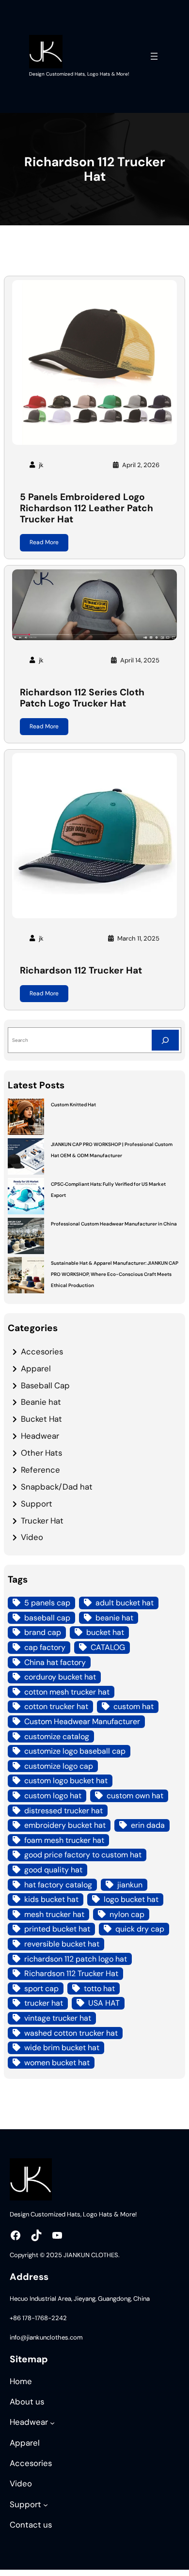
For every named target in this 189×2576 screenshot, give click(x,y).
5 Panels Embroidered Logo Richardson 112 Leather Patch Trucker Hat (87, 508)
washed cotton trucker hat (71, 2033)
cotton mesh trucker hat (67, 1692)
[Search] (165, 1040)
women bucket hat (57, 2063)
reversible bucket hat (62, 1944)
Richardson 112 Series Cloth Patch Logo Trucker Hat (82, 698)
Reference (40, 1470)
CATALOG (108, 1647)
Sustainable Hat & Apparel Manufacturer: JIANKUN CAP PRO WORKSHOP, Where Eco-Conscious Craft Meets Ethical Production (115, 1274)
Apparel (36, 1368)
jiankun (130, 1885)
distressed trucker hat (63, 1811)
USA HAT (104, 2003)
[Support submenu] (46, 2505)
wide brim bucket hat (62, 2048)
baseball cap (47, 1618)
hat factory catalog (58, 1885)
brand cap (43, 1632)
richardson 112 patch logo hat (76, 1959)
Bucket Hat (41, 1419)
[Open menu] (154, 56)
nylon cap (127, 1914)
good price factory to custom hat (83, 1855)
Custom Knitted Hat (73, 1105)
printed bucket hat (57, 1929)
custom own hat (135, 1796)
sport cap (41, 1988)
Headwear (40, 1436)
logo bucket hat (131, 1899)
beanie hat (114, 1618)
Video (32, 1537)
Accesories (42, 1351)
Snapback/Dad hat (57, 1487)
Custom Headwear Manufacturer (82, 1721)
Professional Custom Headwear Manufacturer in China (114, 1224)
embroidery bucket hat (65, 1825)
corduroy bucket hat (60, 1677)
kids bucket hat (51, 1899)
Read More (44, 542)
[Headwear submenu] (52, 2423)
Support (37, 1504)
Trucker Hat (42, 1521)
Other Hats (41, 1453)
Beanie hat (41, 1402)
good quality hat (53, 1870)
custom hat (134, 1706)
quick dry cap (140, 1929)
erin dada (148, 1825)
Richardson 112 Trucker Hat (81, 970)
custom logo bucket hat (66, 1781)
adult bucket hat (125, 1603)
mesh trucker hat (54, 1914)
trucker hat (44, 2003)
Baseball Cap (45, 1385)
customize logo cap (59, 1766)
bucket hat (105, 1632)
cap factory (45, 1647)
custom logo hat (53, 1796)
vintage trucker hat (58, 2018)
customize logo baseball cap (75, 1751)
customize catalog (57, 1736)
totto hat (99, 1988)
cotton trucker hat (56, 1706)
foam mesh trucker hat (64, 1840)
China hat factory (55, 1662)
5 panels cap (47, 1603)
